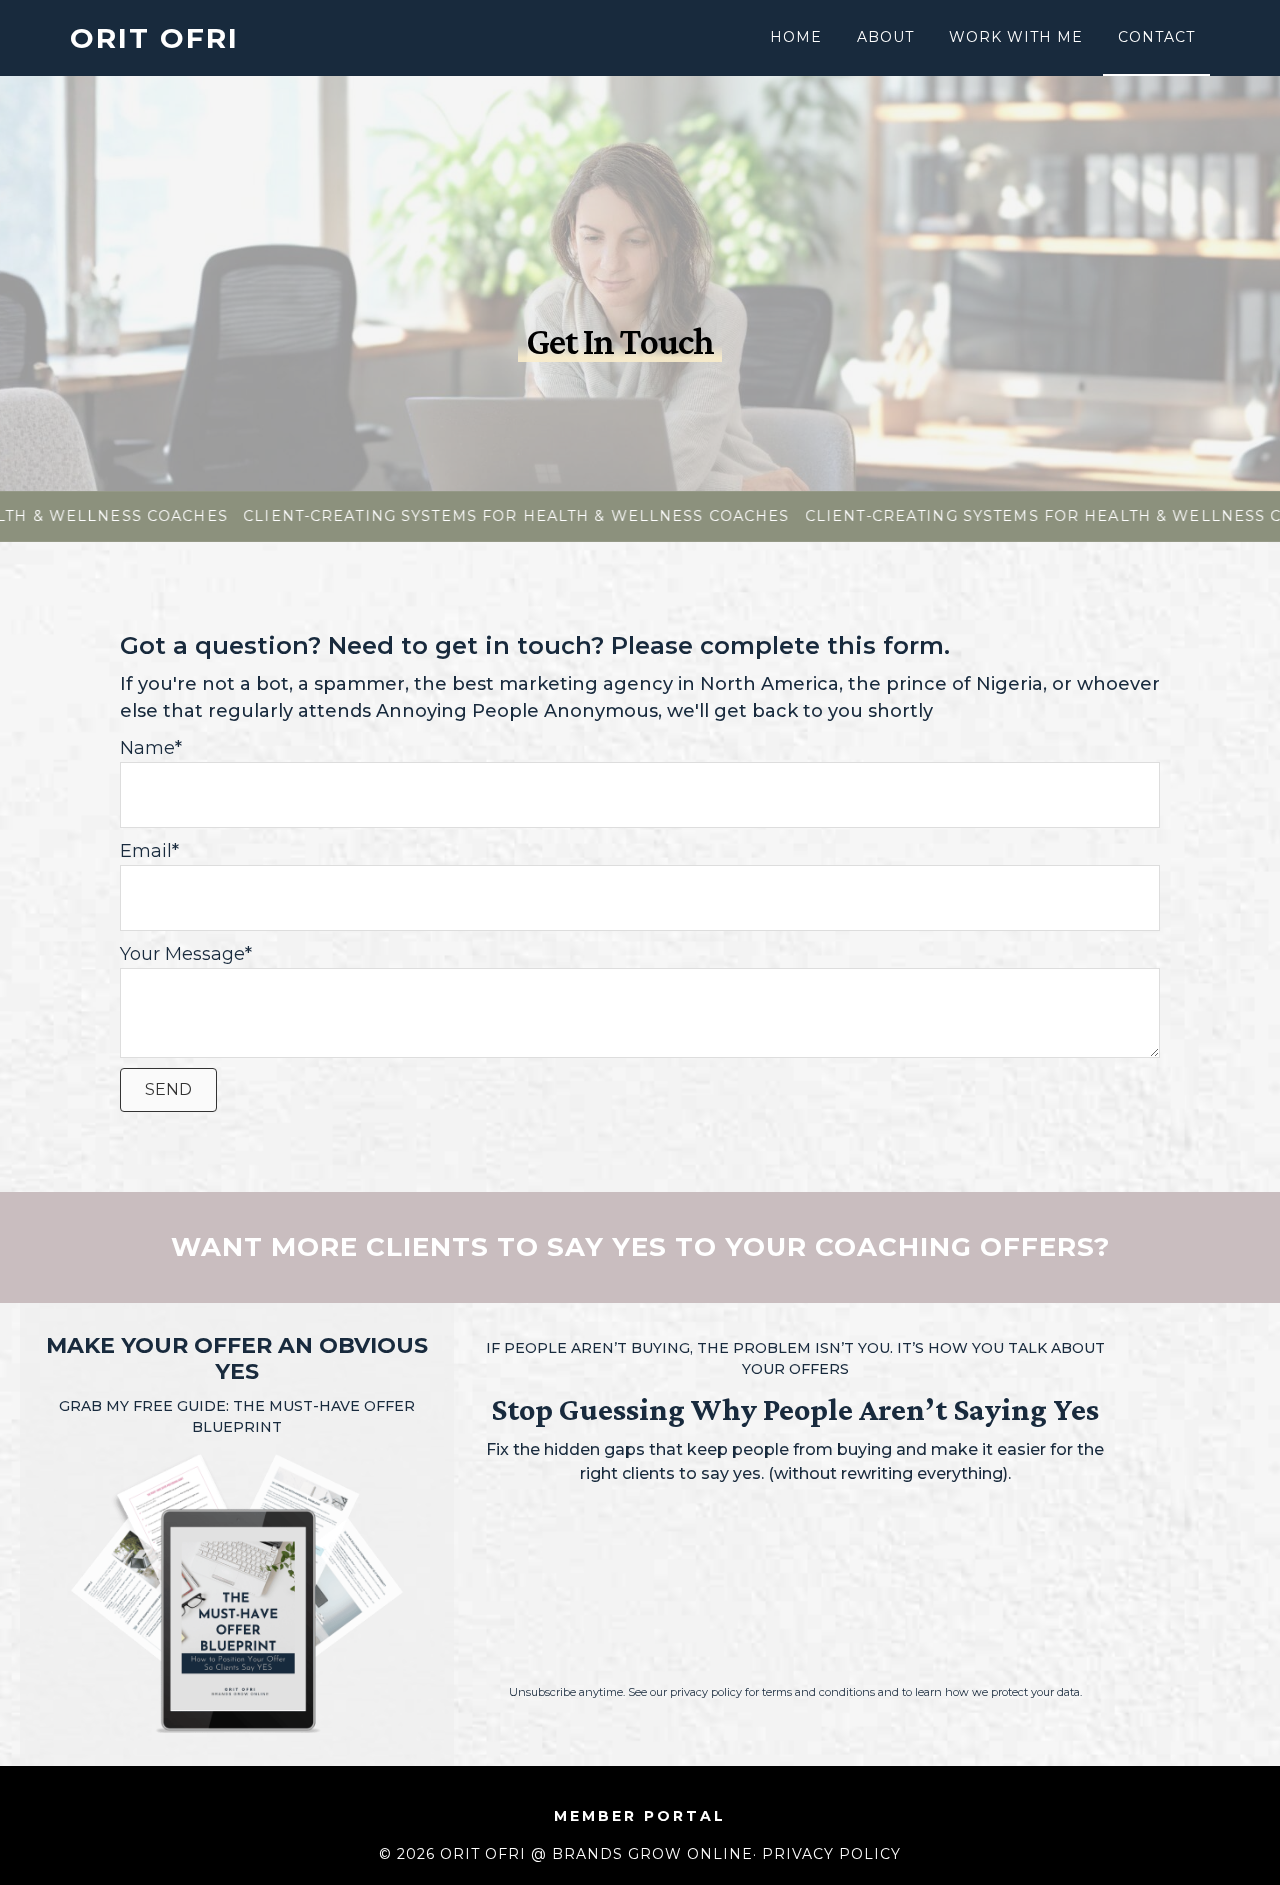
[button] (168, 1090)
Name (147, 748)
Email (146, 851)
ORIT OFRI (154, 38)
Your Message (182, 954)
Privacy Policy (831, 1854)
